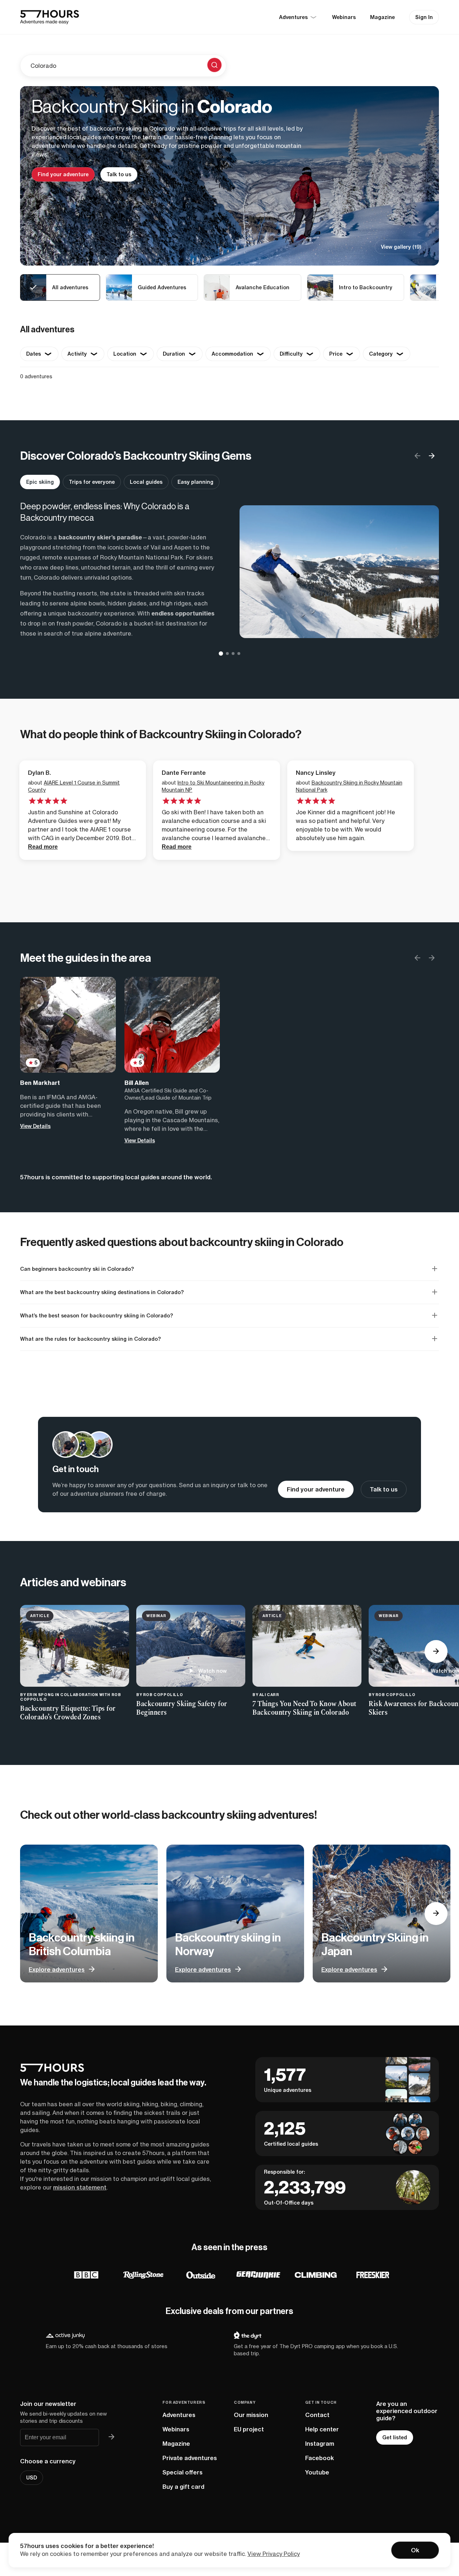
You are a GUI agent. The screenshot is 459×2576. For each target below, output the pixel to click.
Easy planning (195, 482)
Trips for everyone (92, 482)
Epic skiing (40, 482)
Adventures (179, 2415)
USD (32, 2478)
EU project (249, 2429)
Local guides (146, 482)
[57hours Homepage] (49, 17)
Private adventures (190, 2458)
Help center (322, 2429)
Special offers (183, 2472)
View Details (35, 1126)
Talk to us (119, 174)
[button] (432, 456)
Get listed (395, 2437)
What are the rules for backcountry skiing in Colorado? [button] (91, 1339)
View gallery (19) (401, 247)
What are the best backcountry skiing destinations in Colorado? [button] (102, 1292)
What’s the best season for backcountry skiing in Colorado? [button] (97, 1316)
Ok (415, 2550)
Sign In (424, 17)
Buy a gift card (183, 2487)
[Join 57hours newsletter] (112, 2437)
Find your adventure (63, 174)
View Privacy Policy (274, 2554)
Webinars (344, 17)
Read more (43, 847)
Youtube (317, 2472)
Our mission (251, 2415)
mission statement (80, 2187)
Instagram (320, 2444)
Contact (317, 2415)
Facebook (320, 2458)
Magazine (382, 17)
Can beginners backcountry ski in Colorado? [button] (77, 1269)
